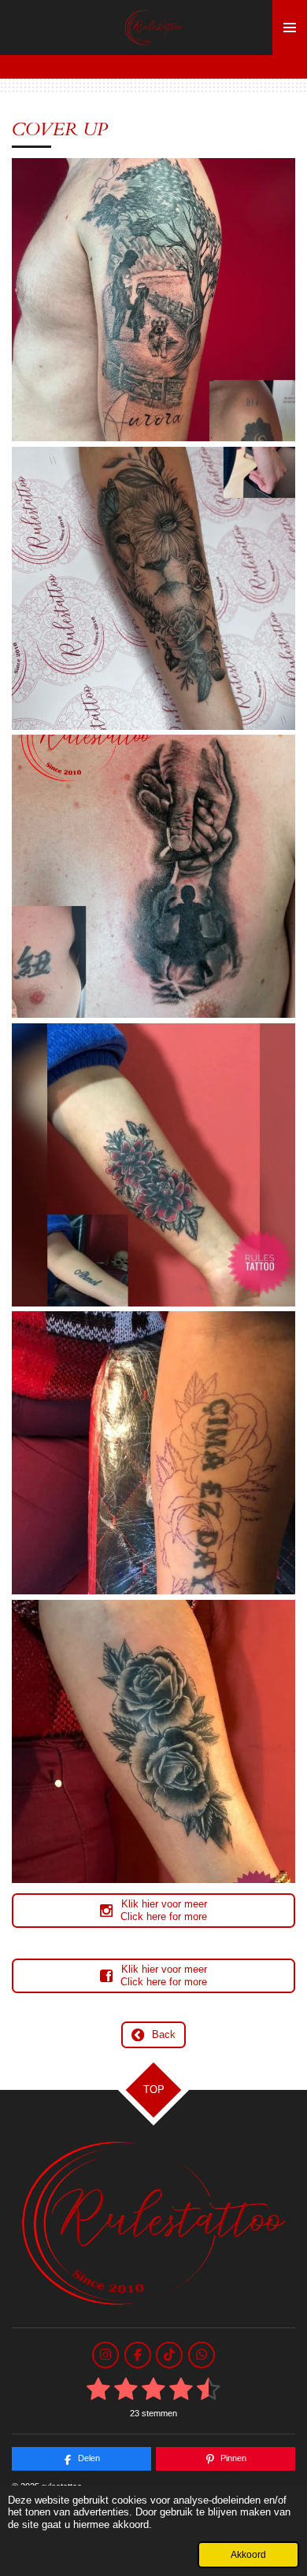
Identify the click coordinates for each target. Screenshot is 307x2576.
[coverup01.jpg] (154, 877)
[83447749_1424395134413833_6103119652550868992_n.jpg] (154, 1741)
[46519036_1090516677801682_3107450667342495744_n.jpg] (154, 1165)
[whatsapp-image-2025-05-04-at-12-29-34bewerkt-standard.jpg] (154, 300)
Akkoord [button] (248, 2554)
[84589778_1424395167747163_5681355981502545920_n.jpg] (154, 1453)
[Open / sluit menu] (290, 28)
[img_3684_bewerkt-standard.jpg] (154, 588)
